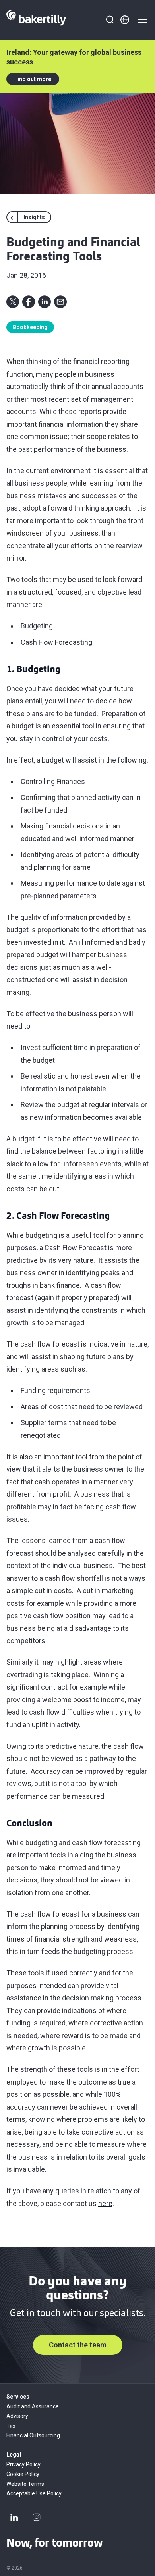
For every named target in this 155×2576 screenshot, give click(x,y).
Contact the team (78, 2345)
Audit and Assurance (33, 2406)
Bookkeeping (30, 327)
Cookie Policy (23, 2474)
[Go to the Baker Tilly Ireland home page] (36, 20)
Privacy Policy (23, 2464)
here (105, 2203)
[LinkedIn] (14, 2517)
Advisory (17, 2416)
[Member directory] (125, 20)
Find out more (33, 79)
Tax (11, 2426)
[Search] (110, 20)
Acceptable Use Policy (34, 2493)
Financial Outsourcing (33, 2435)
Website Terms (25, 2484)
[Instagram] (37, 2517)
